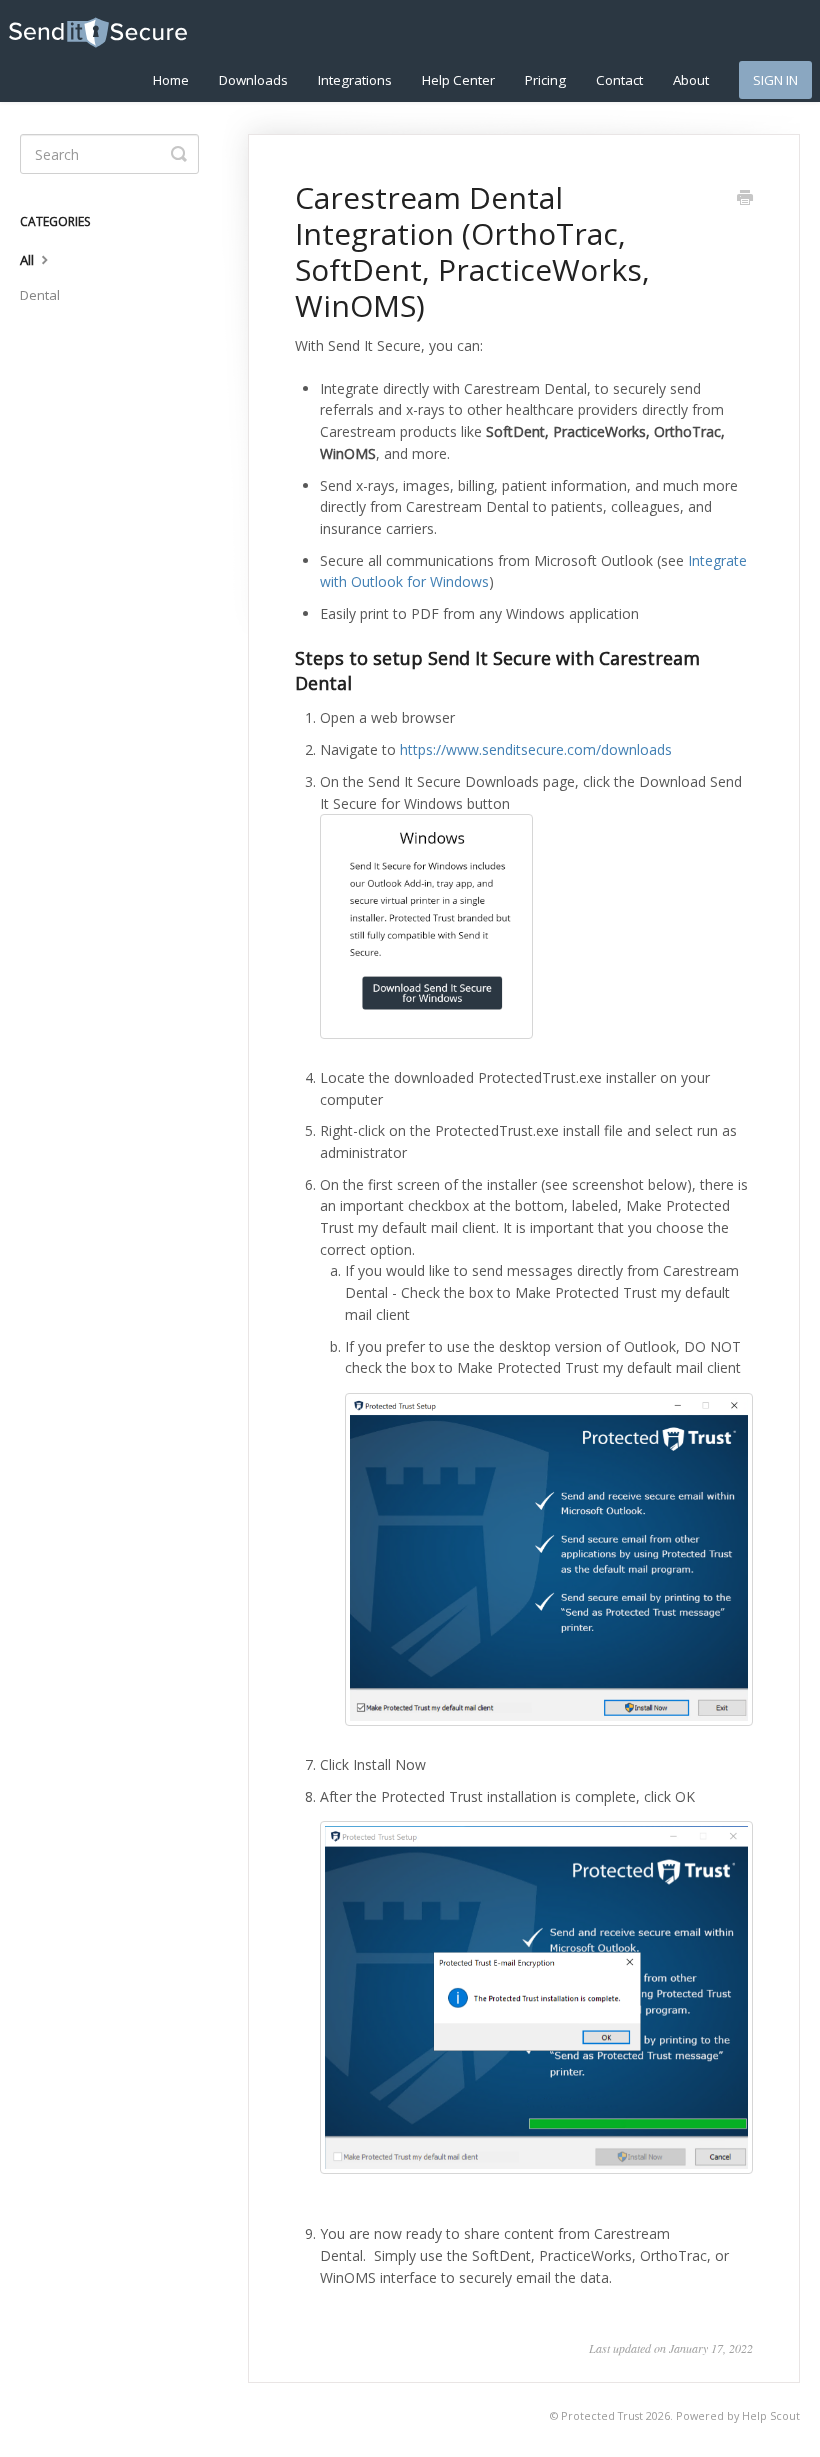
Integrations (355, 80)
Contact (619, 80)
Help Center (458, 80)
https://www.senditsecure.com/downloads (536, 749)
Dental (40, 295)
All (28, 260)
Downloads (253, 80)
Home (171, 80)
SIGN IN (775, 80)
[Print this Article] (745, 199)
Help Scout (771, 2415)
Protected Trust (602, 2415)
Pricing (545, 80)
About (691, 80)
